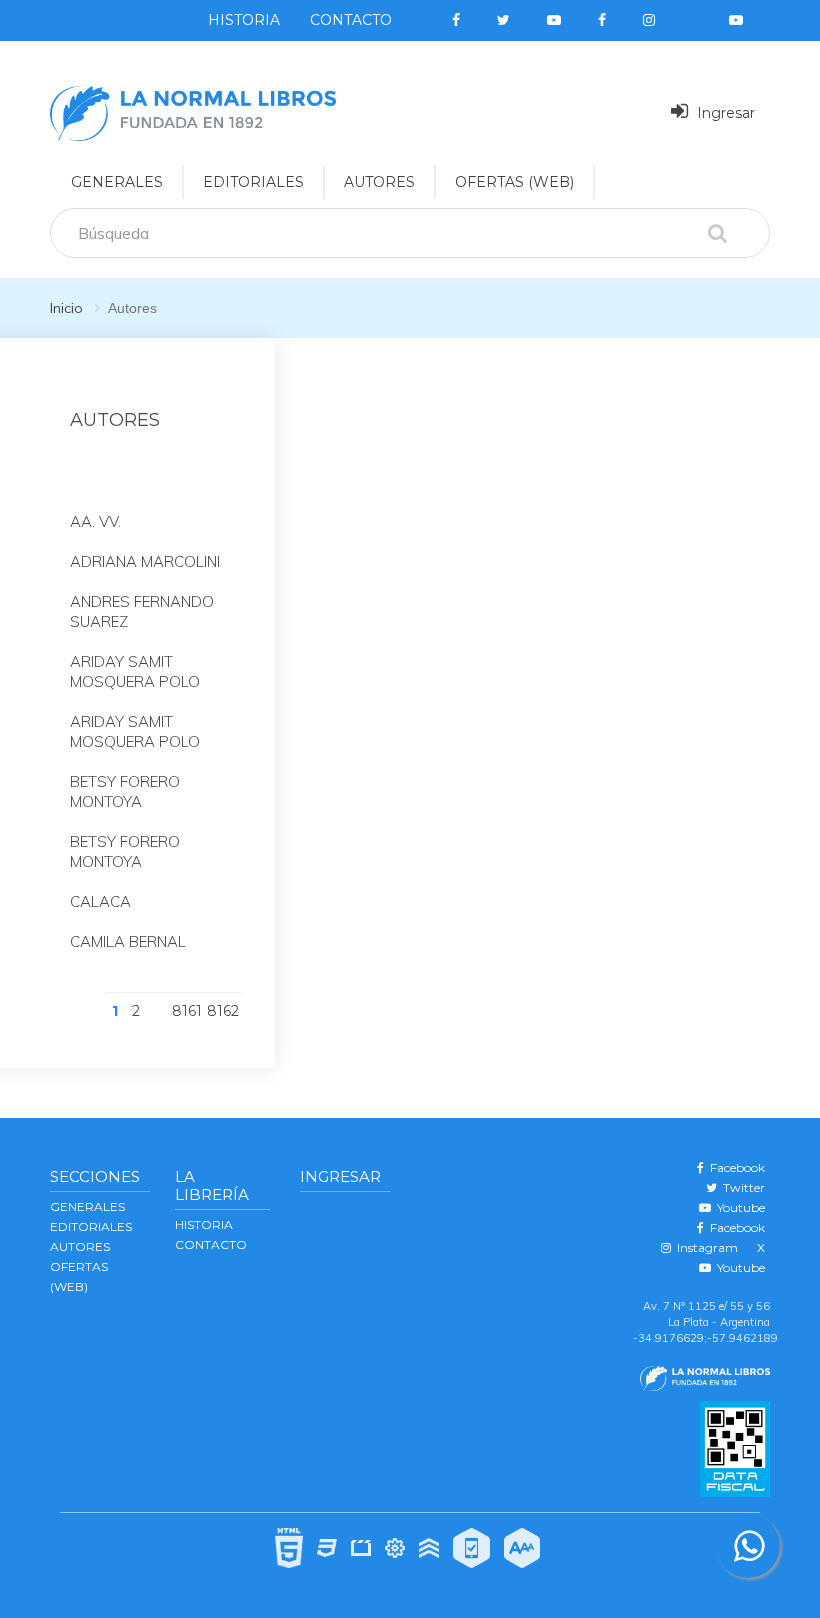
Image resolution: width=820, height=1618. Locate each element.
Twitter (741, 1187)
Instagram (704, 1247)
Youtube (738, 1207)
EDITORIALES (253, 182)
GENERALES (117, 182)
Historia (244, 20)
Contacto (351, 20)
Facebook (734, 1167)
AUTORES (379, 182)
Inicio (66, 308)
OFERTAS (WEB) (514, 182)
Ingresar (724, 113)
